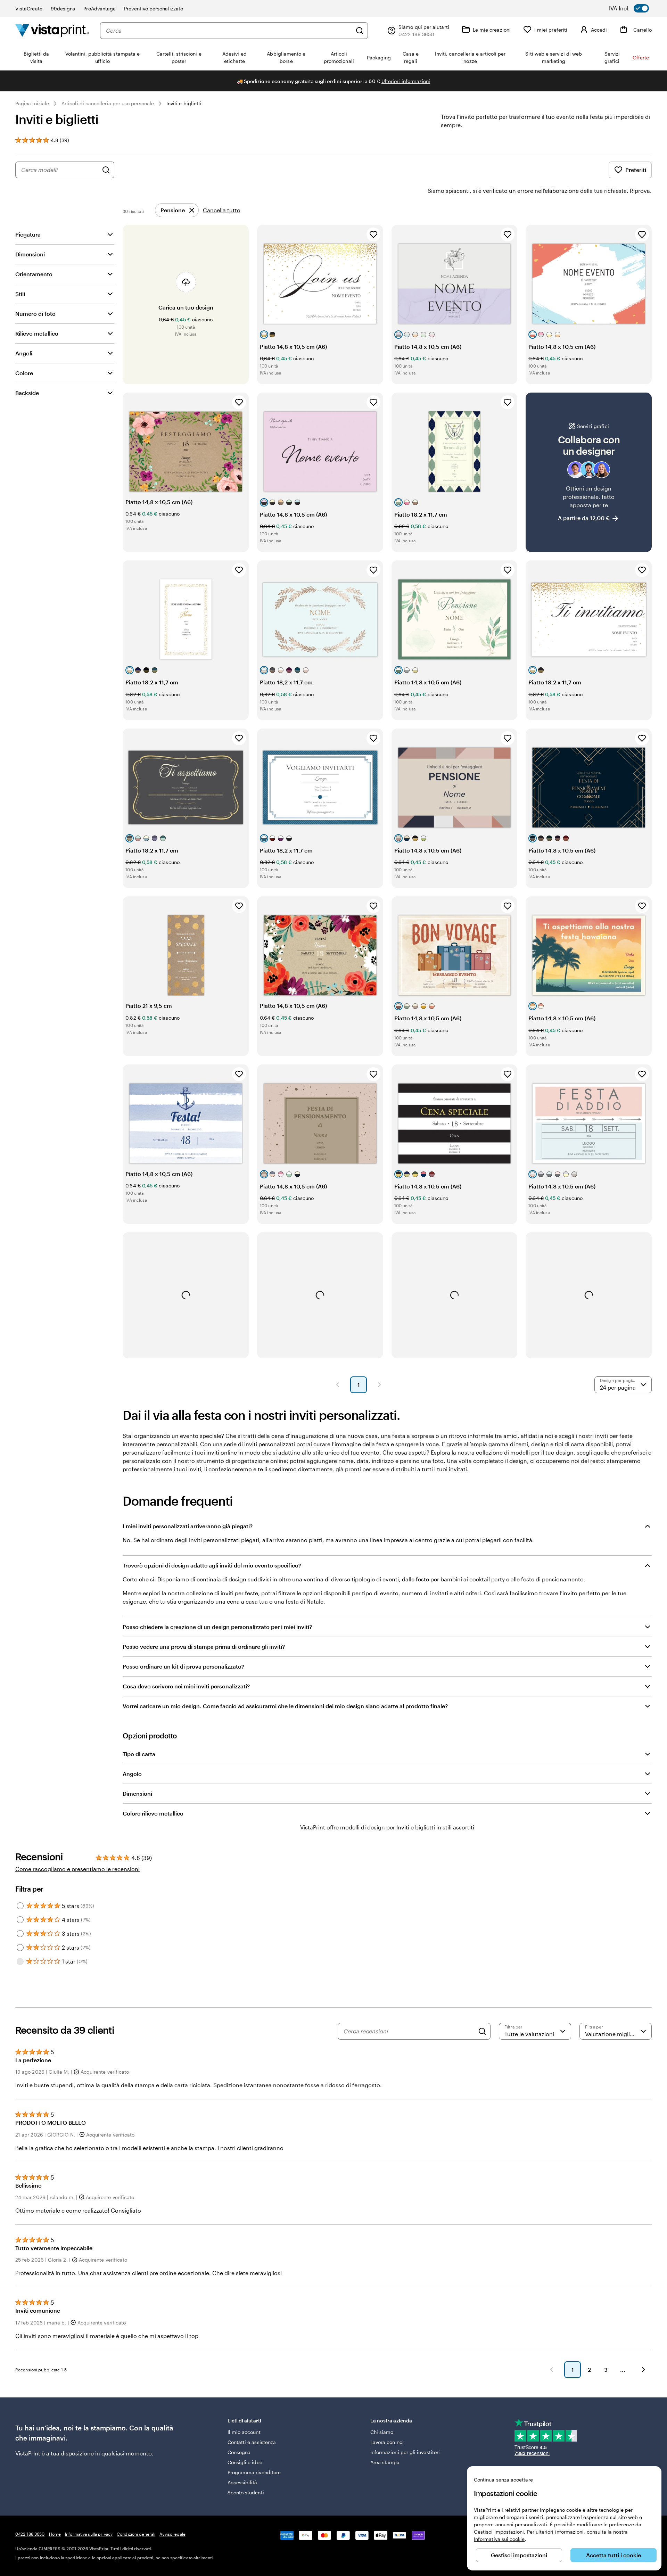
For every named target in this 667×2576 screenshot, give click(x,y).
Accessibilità (242, 2482)
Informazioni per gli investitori (405, 2452)
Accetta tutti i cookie (614, 2555)
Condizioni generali (136, 2534)
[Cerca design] (106, 170)
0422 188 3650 (30, 2534)
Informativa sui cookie (499, 2539)
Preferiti (636, 170)
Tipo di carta (139, 1754)
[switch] (634, 8)
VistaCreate (29, 9)
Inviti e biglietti (184, 103)
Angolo (132, 1774)
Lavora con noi (387, 2442)
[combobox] (229, 31)
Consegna (239, 2452)
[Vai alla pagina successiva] (643, 2370)
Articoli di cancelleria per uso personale (108, 103)
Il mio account (244, 2432)
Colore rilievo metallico (153, 1813)
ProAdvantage (100, 9)
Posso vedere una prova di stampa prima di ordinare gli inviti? (204, 1647)
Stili (20, 294)
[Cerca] (360, 31)
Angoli (24, 353)
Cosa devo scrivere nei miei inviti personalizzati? (186, 1686)
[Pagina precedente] (338, 1385)
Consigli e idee (245, 2462)
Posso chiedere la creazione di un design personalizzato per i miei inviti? (217, 1627)
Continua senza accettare (503, 2480)
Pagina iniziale (32, 103)
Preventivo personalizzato (154, 9)
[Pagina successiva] (379, 1385)
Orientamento (34, 274)
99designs (63, 9)
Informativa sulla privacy (89, 2534)
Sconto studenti (246, 2492)
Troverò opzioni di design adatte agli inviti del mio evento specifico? (212, 1565)
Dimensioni (30, 254)
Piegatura (28, 234)
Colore (24, 373)
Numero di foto (35, 314)
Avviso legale (172, 2534)
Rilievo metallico (37, 333)
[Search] (482, 2031)
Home (55, 2534)
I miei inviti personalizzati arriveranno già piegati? (188, 1526)
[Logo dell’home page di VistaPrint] (52, 30)
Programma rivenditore (254, 2472)
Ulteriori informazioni (406, 81)
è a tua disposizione (68, 2453)
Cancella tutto (222, 210)
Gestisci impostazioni (519, 2555)
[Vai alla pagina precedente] (552, 2370)
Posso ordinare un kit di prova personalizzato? (183, 1666)
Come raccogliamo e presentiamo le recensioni (77, 1869)
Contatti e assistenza (252, 2442)
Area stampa (385, 2462)
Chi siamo (382, 2432)
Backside (27, 393)
